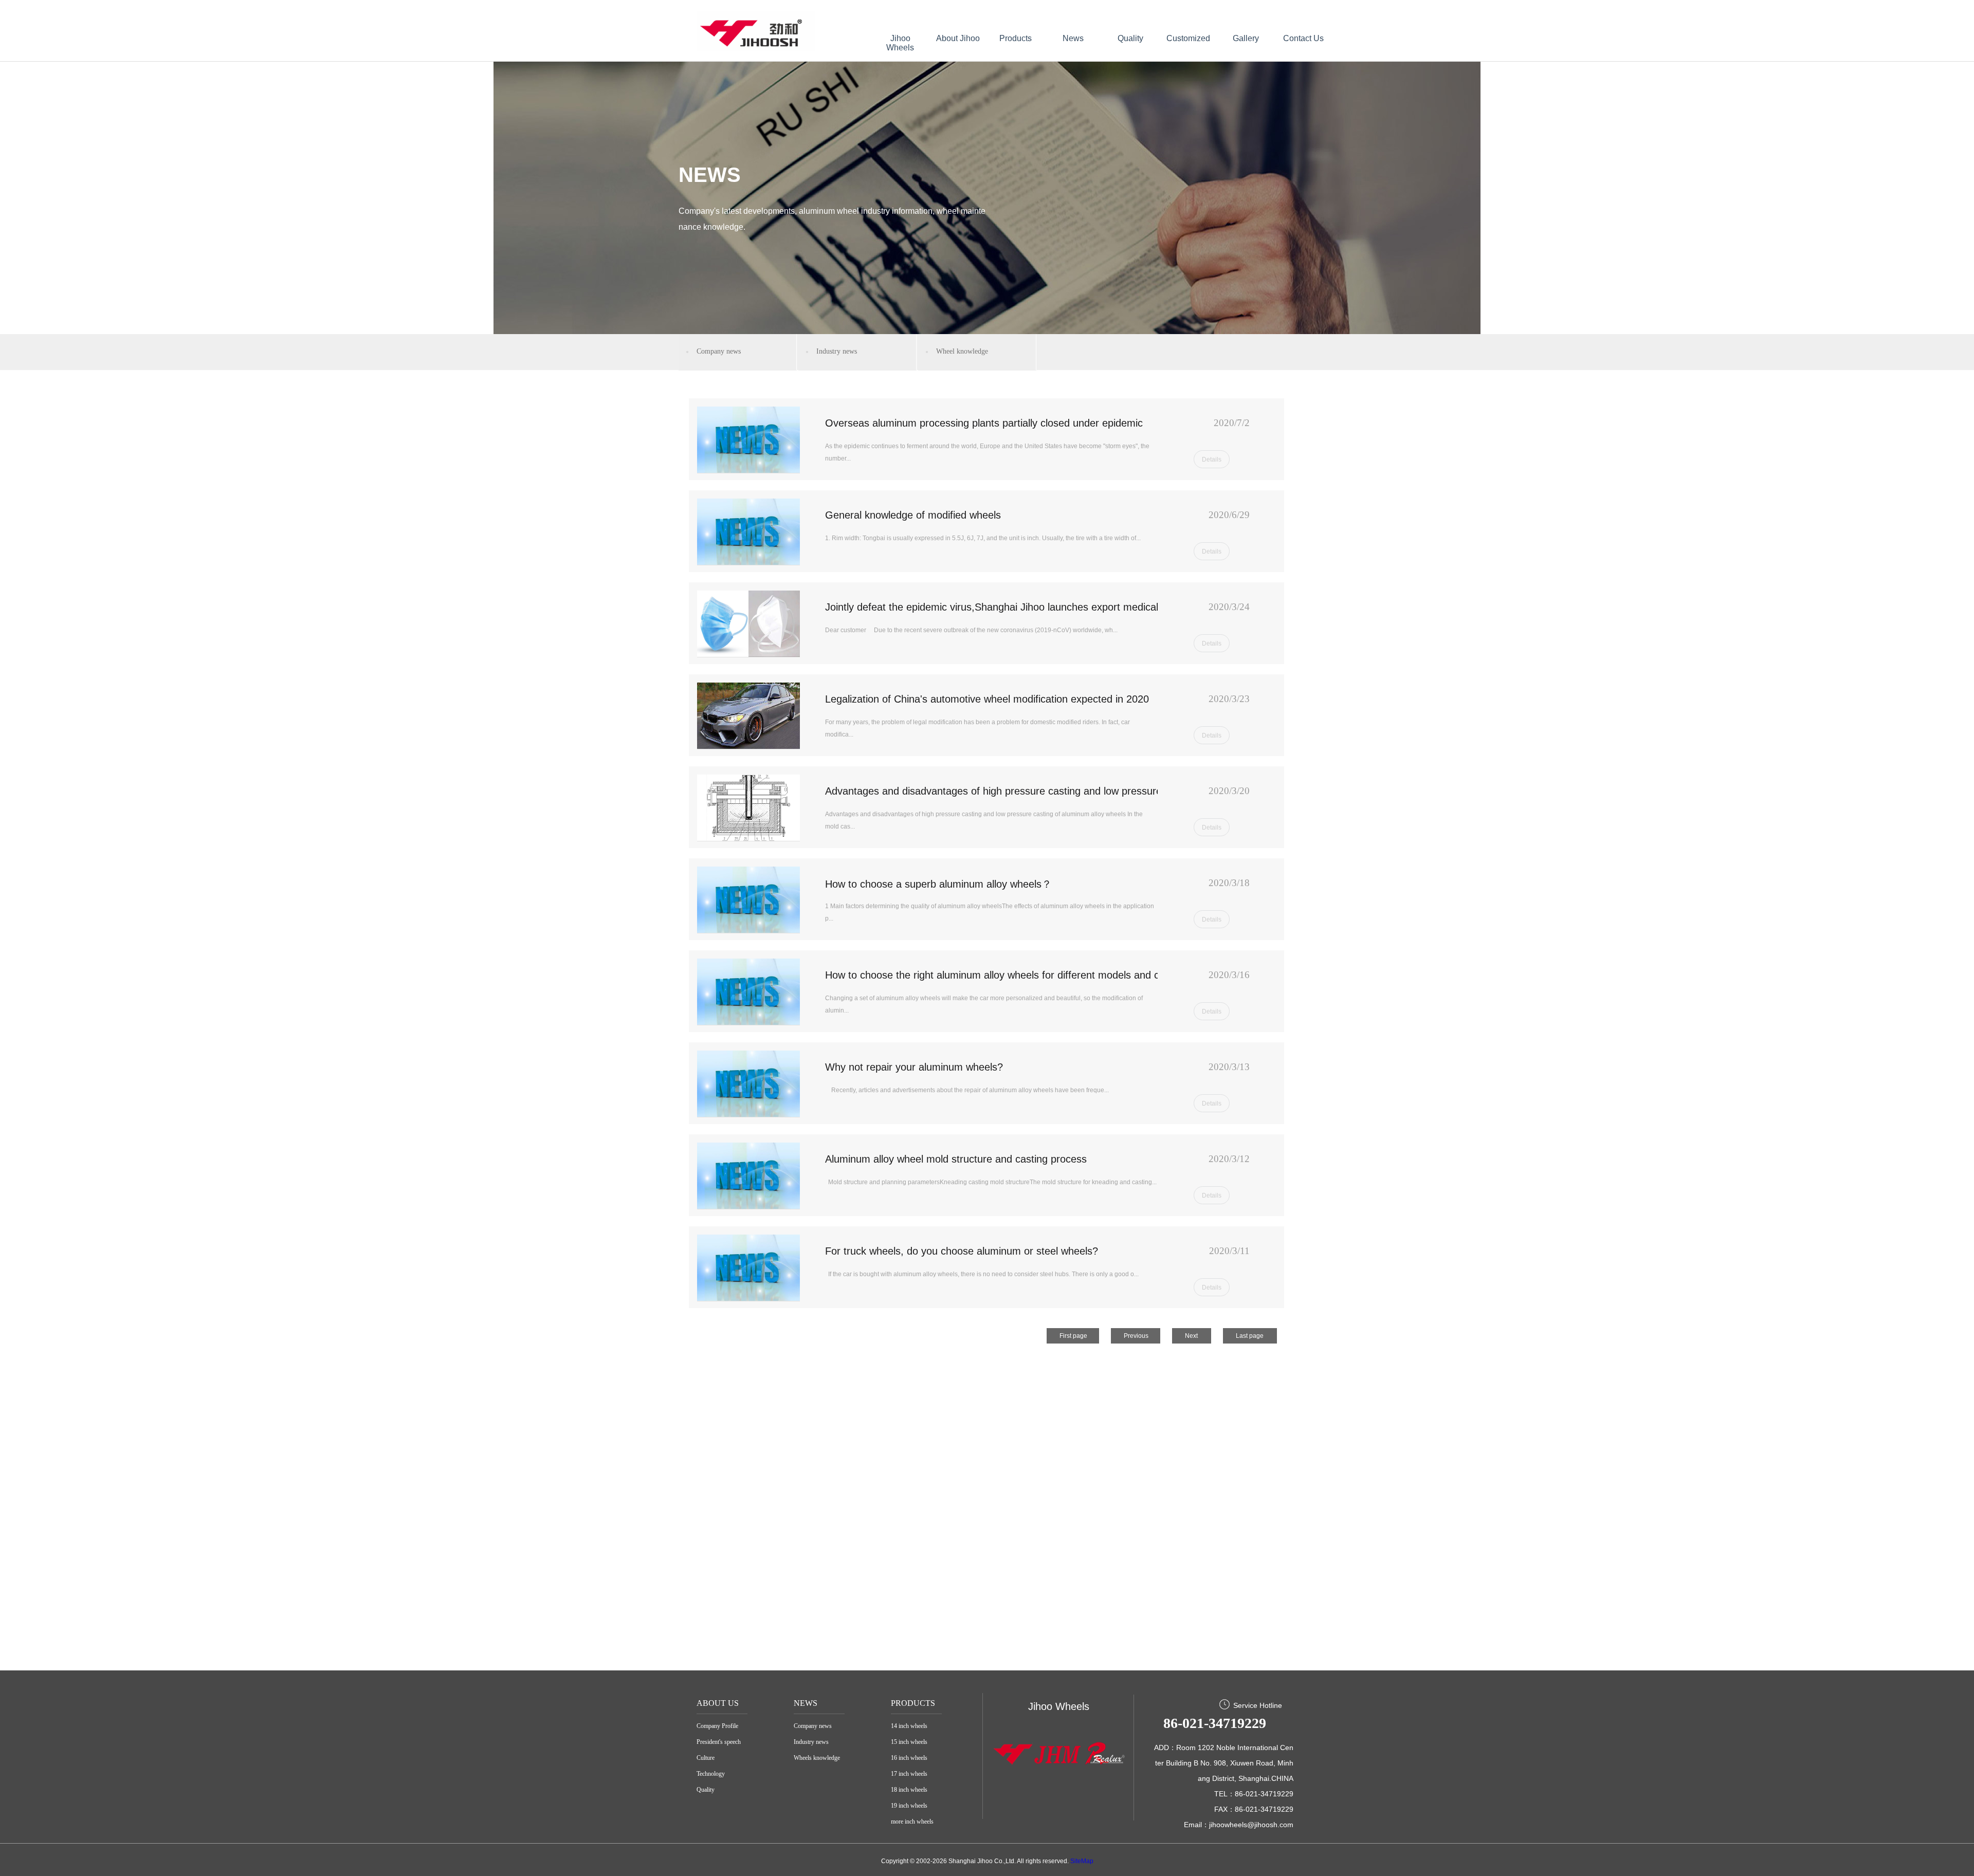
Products (1016, 38)
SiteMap (1082, 1861)
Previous (1136, 1336)
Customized (1188, 38)
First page (1073, 1336)
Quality (1130, 38)
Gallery (1246, 38)
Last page (1250, 1336)
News (1073, 38)
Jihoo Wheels (900, 43)
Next (1191, 1336)
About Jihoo (958, 38)
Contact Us (1303, 38)
